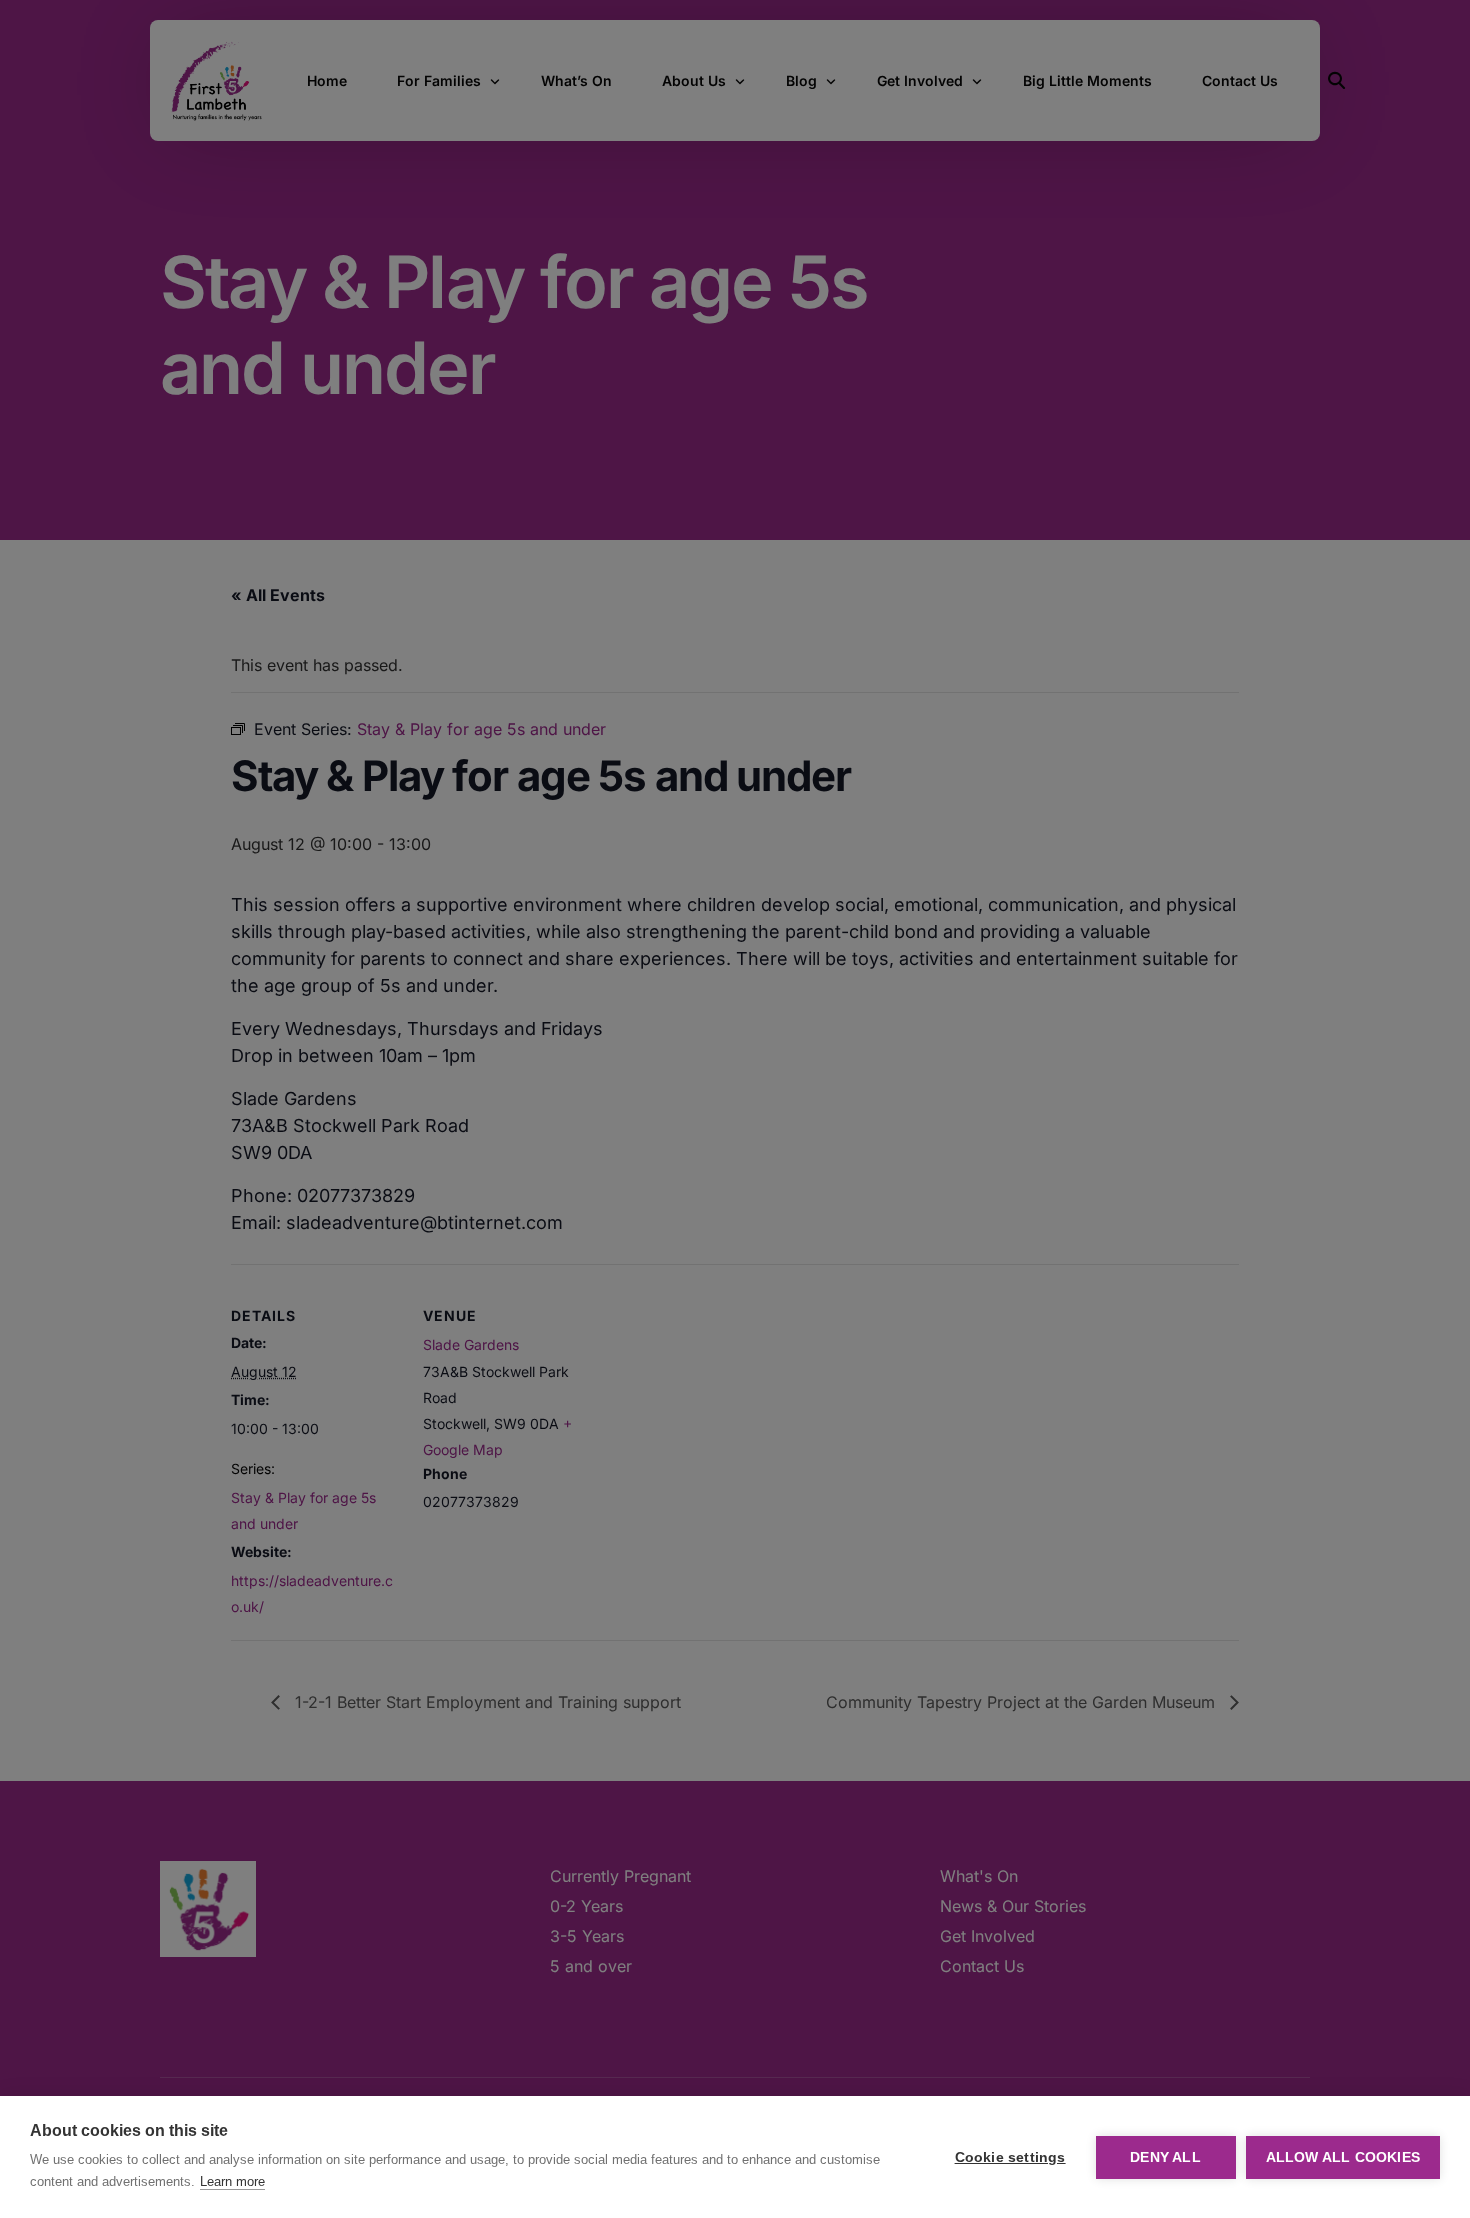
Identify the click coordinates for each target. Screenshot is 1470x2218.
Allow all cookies (1343, 2157)
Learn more (232, 2181)
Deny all (1165, 2157)
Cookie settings (1010, 2157)
